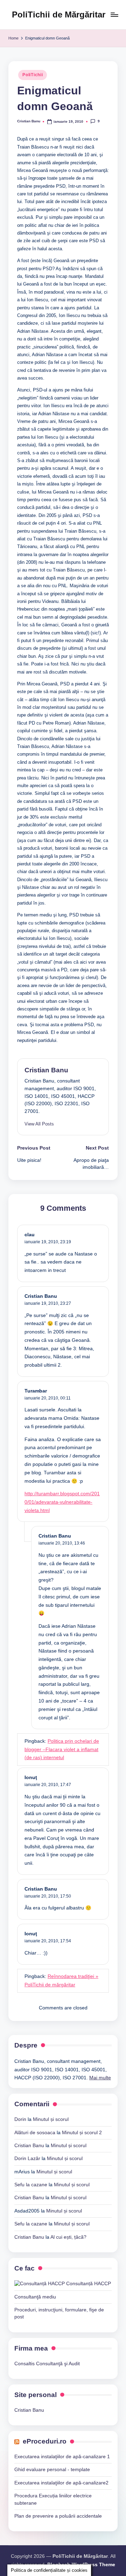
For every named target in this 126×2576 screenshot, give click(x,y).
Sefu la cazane (31, 2185)
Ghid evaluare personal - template (52, 2470)
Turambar (36, 1391)
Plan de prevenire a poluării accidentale (58, 2516)
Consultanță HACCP (88, 2284)
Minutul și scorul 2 (82, 2133)
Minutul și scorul (51, 2119)
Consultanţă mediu (35, 2297)
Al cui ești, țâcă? (68, 2237)
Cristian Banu (46, 1070)
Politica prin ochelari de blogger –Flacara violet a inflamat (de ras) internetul (62, 1750)
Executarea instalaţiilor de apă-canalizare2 (61, 2483)
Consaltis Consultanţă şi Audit (47, 2364)
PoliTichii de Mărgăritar (59, 15)
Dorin (20, 2119)
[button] (39, 1124)
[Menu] (114, 15)
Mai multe (100, 2078)
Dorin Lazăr (27, 2158)
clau (30, 1235)
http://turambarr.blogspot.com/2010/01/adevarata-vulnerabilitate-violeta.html (62, 1502)
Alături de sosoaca (35, 2133)
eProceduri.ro (45, 2441)
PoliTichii (33, 75)
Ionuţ (31, 1778)
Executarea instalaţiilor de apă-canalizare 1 (62, 2457)
